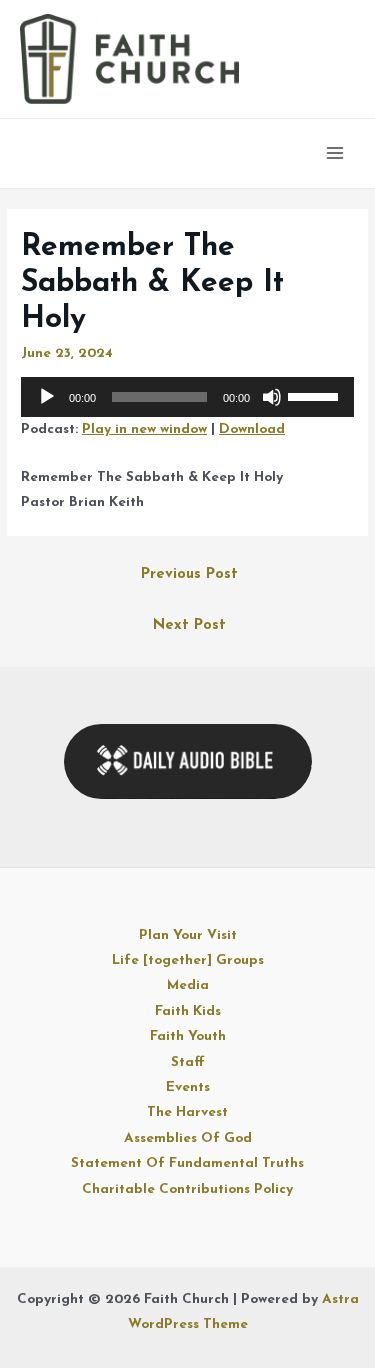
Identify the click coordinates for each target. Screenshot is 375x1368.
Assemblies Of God (188, 1138)
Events (188, 1087)
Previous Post (189, 574)
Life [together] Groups (188, 960)
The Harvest (187, 1112)
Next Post (189, 625)
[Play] (47, 397)
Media (188, 985)
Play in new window (144, 429)
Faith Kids (188, 1011)
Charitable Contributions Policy (187, 1189)
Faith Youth (188, 1036)
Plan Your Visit (188, 935)
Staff (188, 1062)
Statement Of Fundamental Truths (187, 1163)
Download (252, 429)
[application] (187, 397)
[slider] (316, 395)
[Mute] (272, 397)
